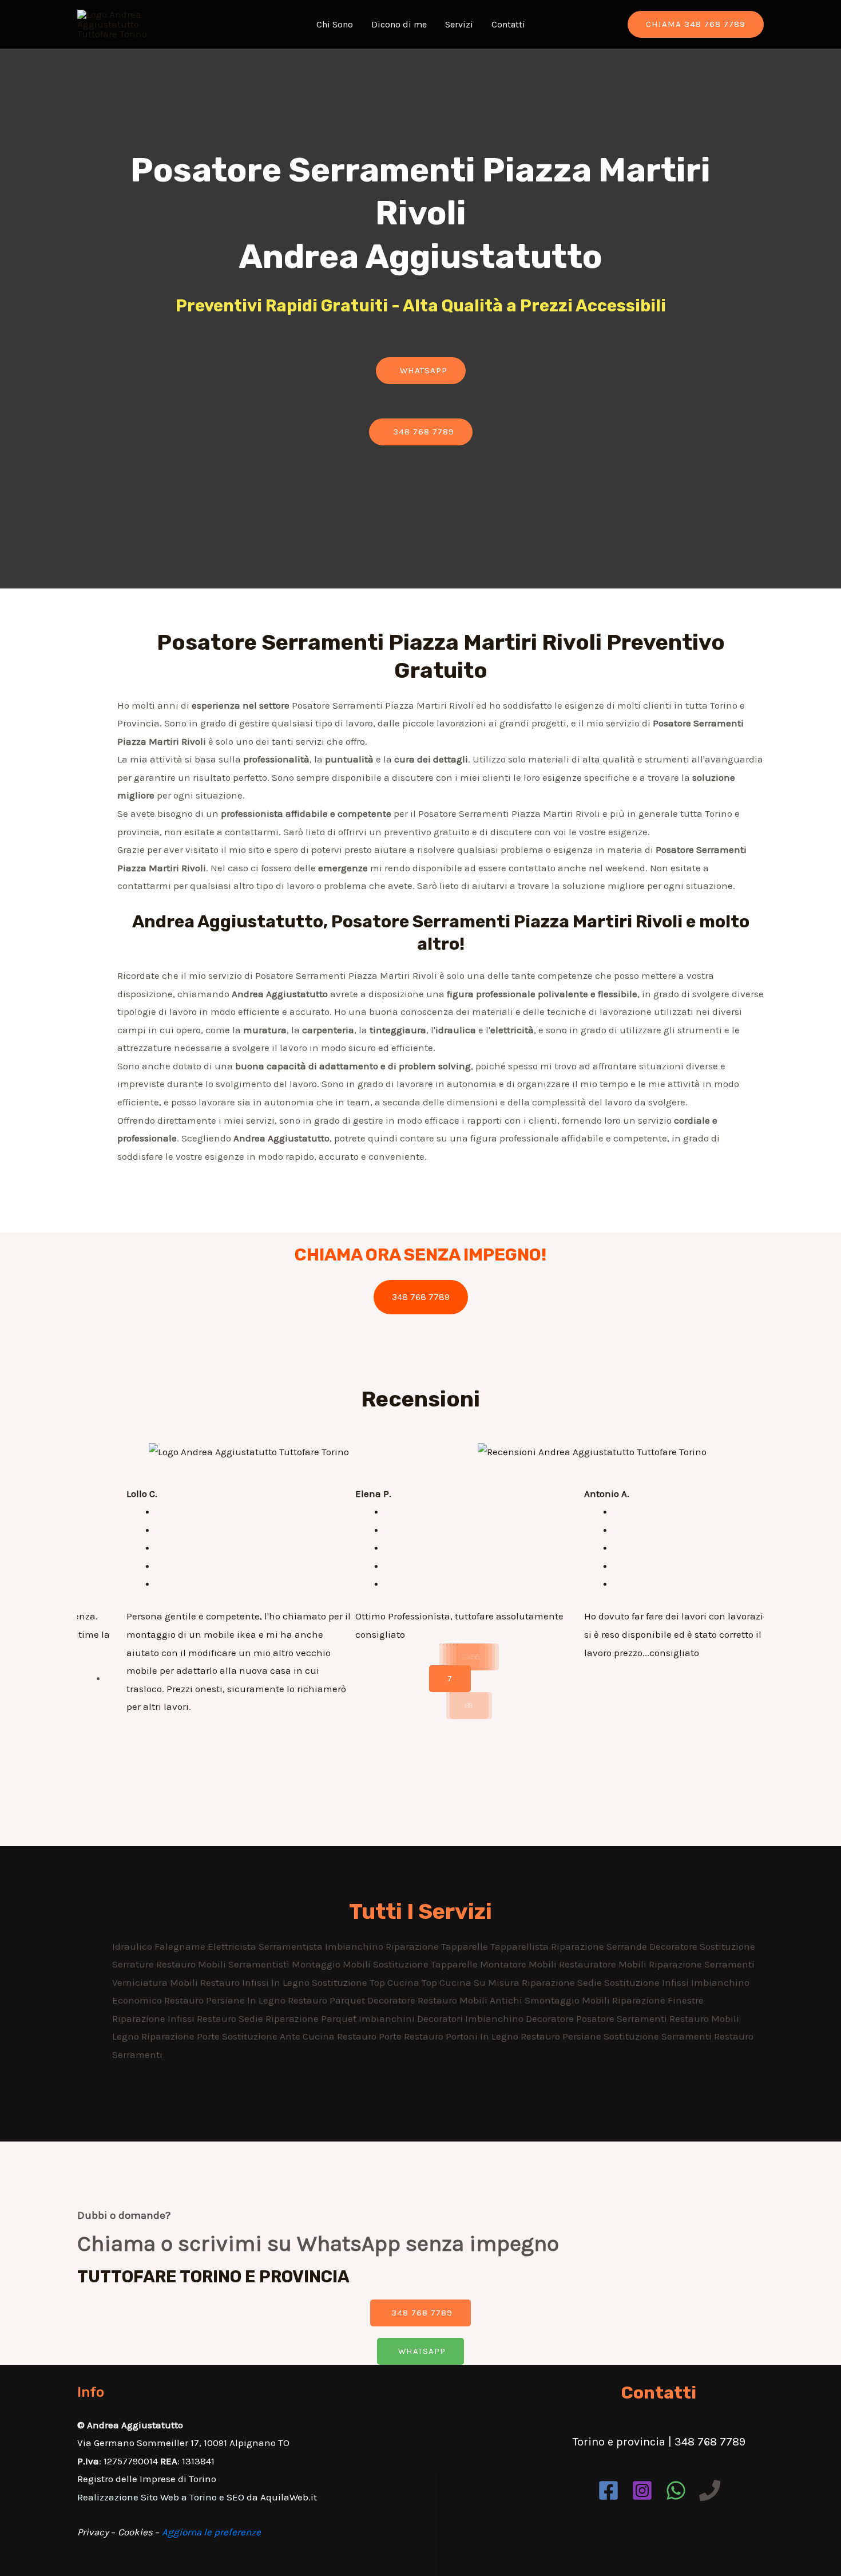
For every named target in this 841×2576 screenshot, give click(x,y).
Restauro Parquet (328, 2000)
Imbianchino (355, 1946)
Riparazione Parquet (312, 2018)
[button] (421, 371)
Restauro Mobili (192, 1964)
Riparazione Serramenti (702, 1964)
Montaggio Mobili (332, 1964)
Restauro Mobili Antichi (471, 2000)
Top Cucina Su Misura (472, 1982)
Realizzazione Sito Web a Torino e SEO (161, 2497)
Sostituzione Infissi (648, 1982)
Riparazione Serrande (600, 1946)
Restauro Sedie (231, 2018)
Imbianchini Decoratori (412, 2018)
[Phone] (710, 2490)
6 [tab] (478, 1657)
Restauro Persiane (562, 2036)
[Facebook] (608, 2490)
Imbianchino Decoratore (521, 2018)
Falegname (181, 1946)
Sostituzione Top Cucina (367, 1982)
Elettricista (233, 1946)
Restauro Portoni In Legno (462, 2036)
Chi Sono (335, 24)
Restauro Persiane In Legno (226, 2000)
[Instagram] (642, 2490)
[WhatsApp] (676, 2490)
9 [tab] (471, 1705)
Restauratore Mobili (604, 1964)
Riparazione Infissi (154, 2018)
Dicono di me (399, 24)
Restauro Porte (370, 2036)
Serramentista (292, 1946)
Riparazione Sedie (563, 1982)
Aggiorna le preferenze (211, 2532)
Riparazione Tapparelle (438, 1946)
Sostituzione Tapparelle (427, 1964)
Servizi (459, 24)
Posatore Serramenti (623, 2018)
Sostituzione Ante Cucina (279, 2036)
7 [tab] (450, 1678)
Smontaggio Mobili (568, 2000)
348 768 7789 (421, 1297)
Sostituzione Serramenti (659, 2036)
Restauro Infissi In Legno (256, 1982)
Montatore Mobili (519, 1964)
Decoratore (675, 1946)
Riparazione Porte (182, 2036)
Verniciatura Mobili (156, 1982)
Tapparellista (521, 1946)
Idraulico (133, 1946)
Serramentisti (260, 1964)
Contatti (508, 24)
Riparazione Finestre (658, 2000)
